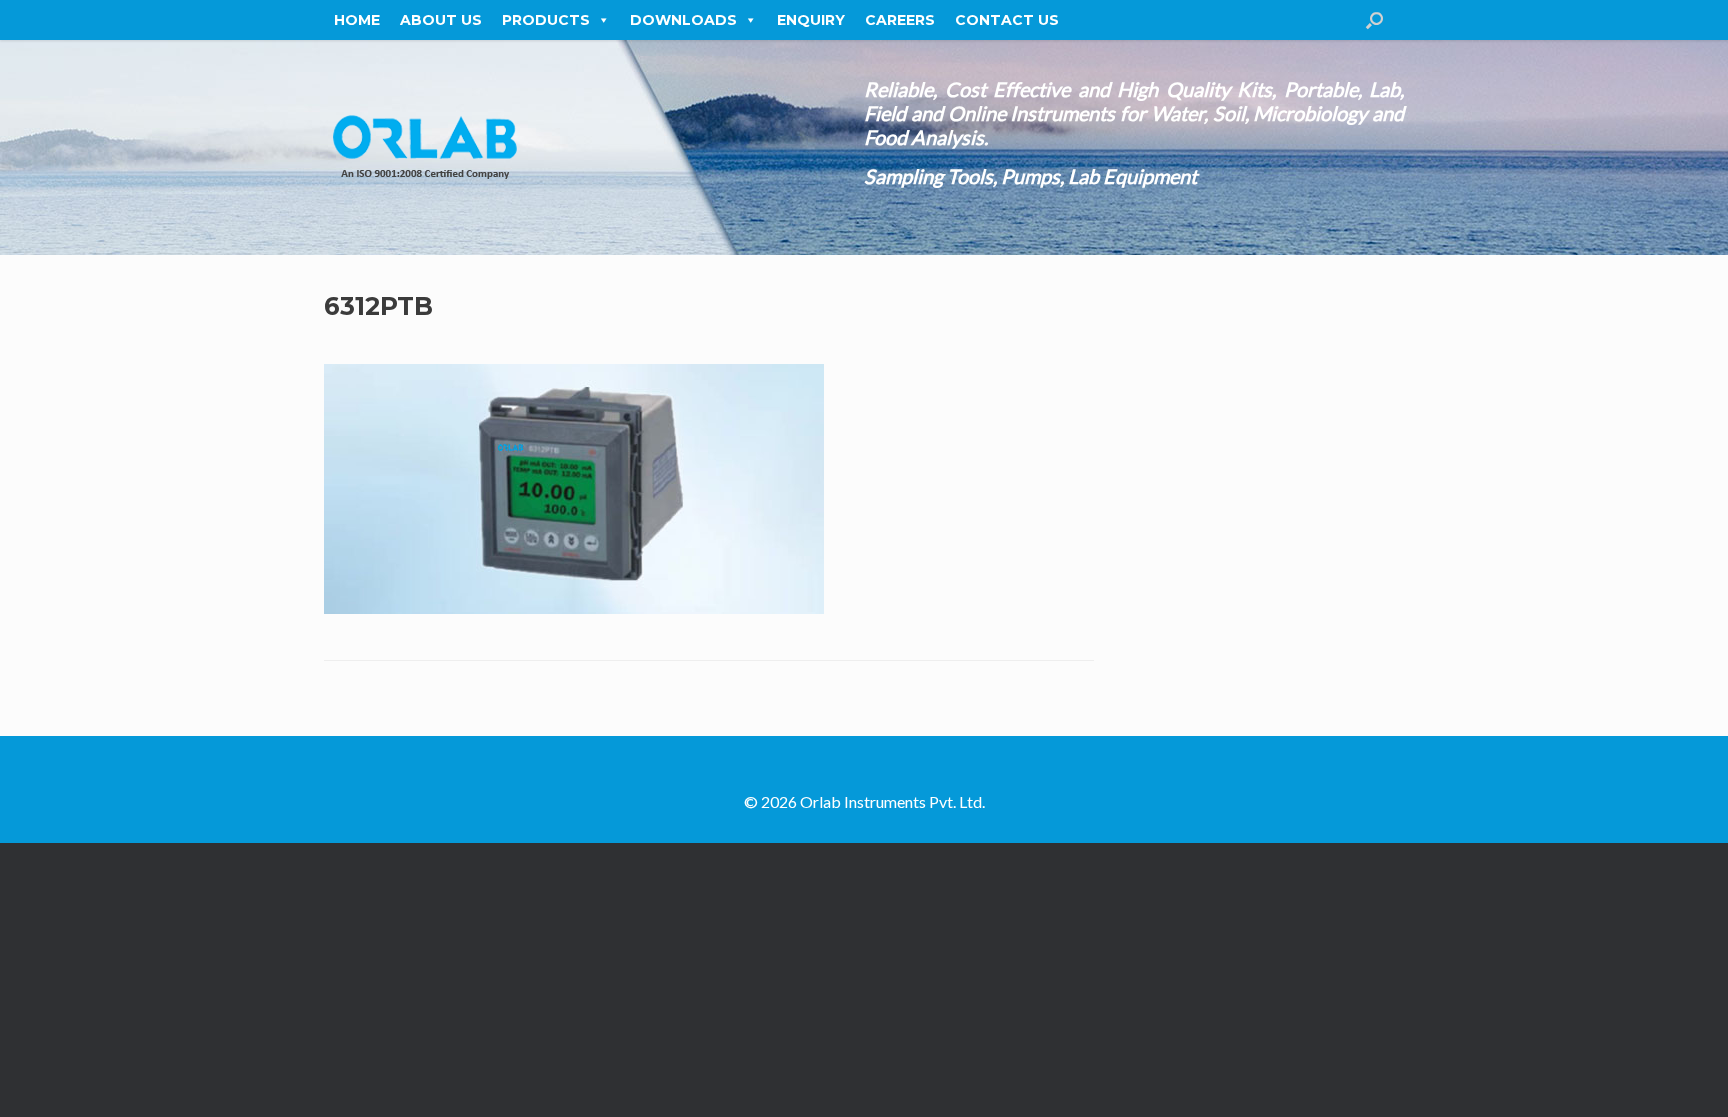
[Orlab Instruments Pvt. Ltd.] (424, 147)
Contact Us (1007, 20)
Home (357, 20)
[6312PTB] (574, 608)
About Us (441, 20)
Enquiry (811, 20)
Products (546, 20)
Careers (900, 20)
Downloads (683, 20)
